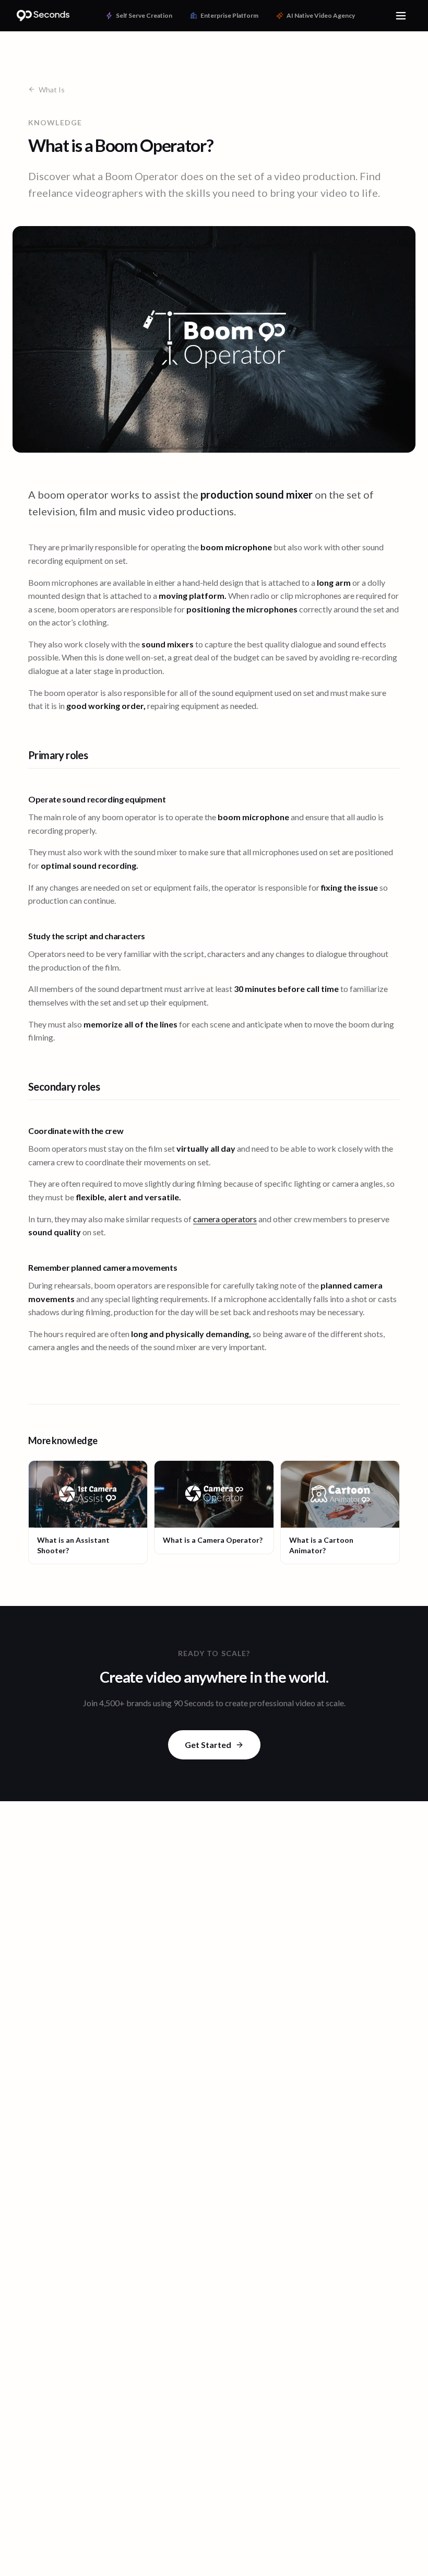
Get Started (208, 1745)
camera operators (225, 1219)
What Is (52, 90)
